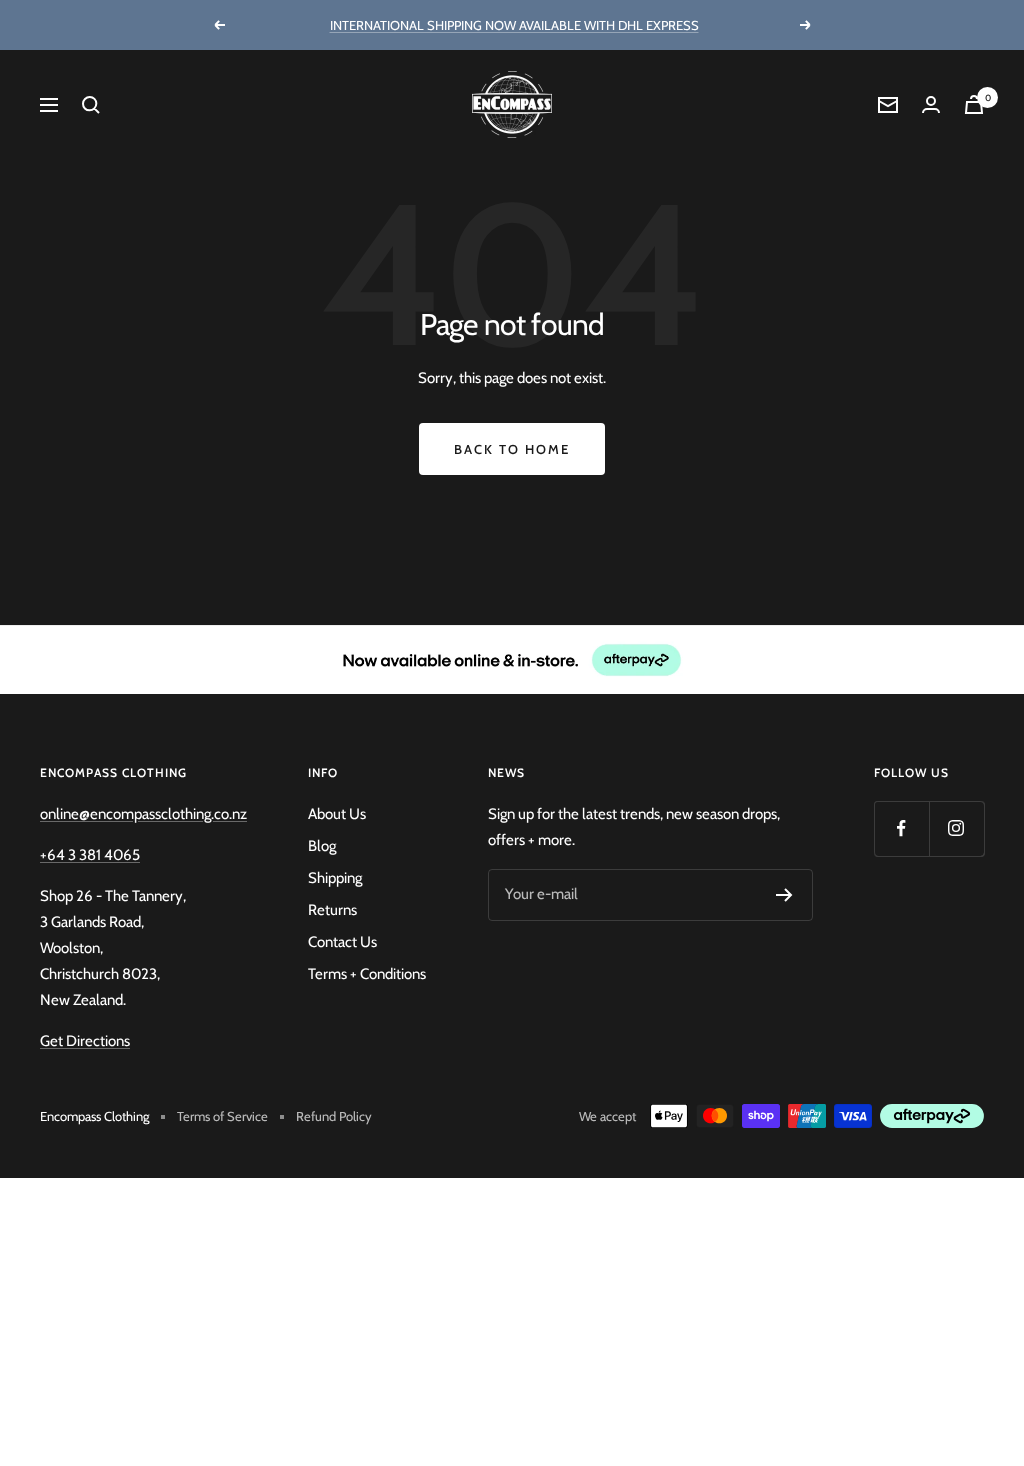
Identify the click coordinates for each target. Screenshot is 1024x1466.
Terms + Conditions (367, 974)
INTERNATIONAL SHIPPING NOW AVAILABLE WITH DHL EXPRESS (514, 25)
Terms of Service (222, 1116)
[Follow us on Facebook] (901, 828)
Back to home (512, 449)
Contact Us (342, 942)
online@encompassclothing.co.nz (143, 814)
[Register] (784, 895)
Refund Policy (334, 1116)
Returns (332, 910)
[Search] (91, 105)
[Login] (931, 104)
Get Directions (85, 1041)
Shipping (335, 878)
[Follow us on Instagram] (956, 828)
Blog (322, 846)
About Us (337, 814)
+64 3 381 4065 (90, 855)
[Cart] (974, 104)
